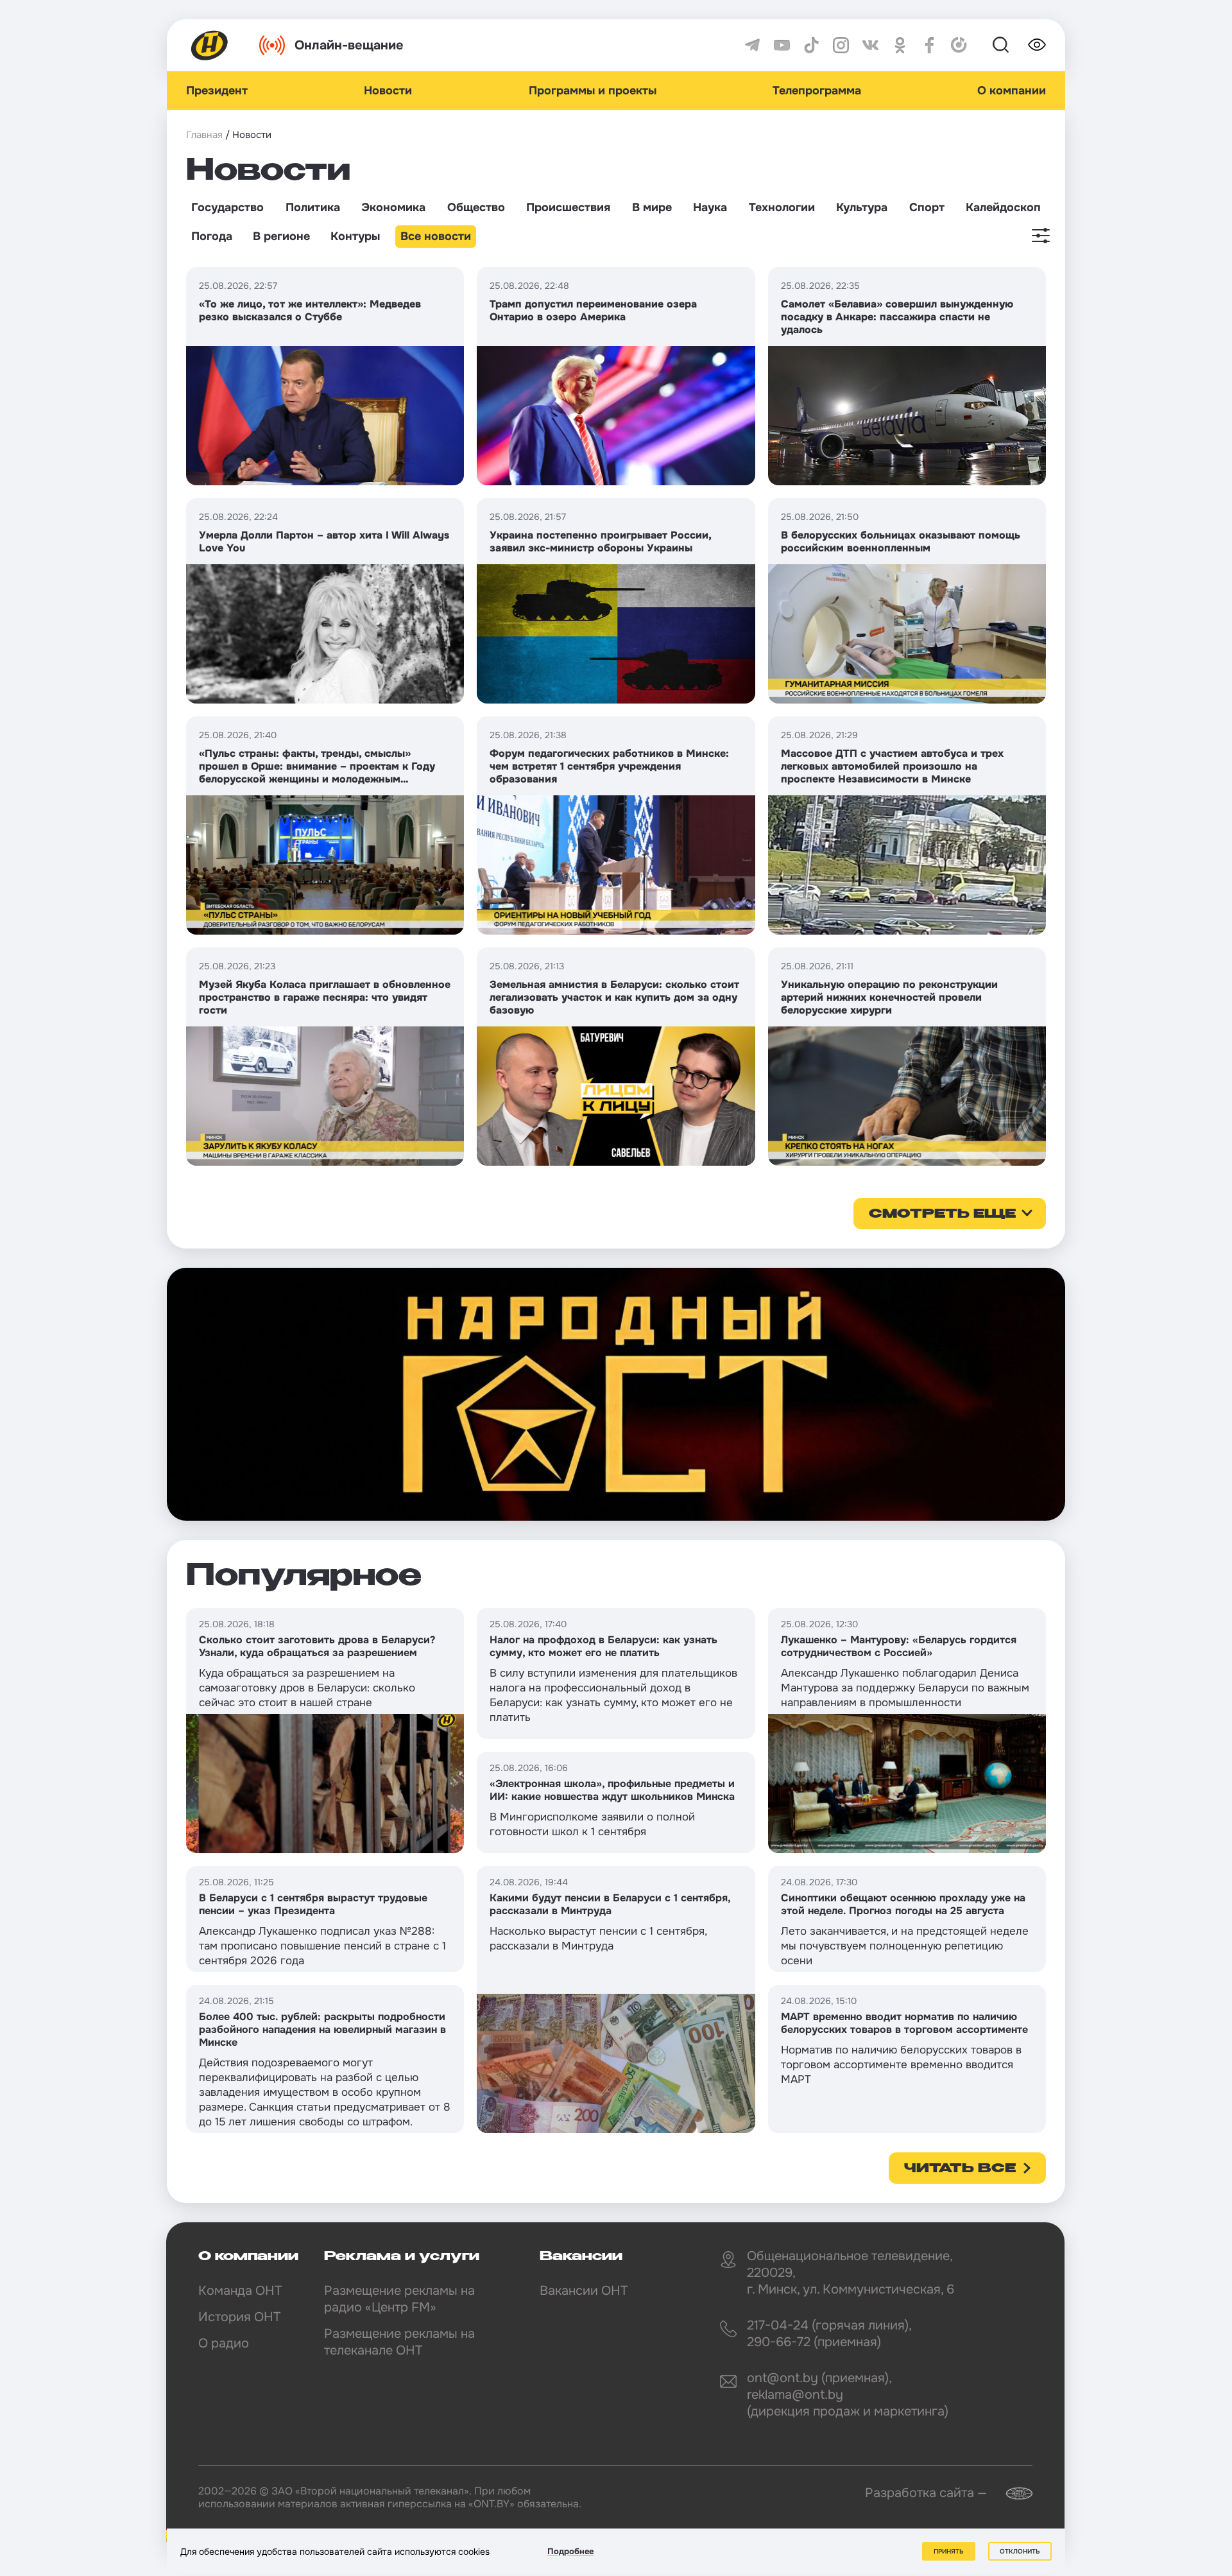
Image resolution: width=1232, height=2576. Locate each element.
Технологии (782, 207)
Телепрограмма (817, 91)
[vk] (870, 45)
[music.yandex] (959, 45)
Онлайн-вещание (349, 45)
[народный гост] (616, 1394)
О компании (1012, 91)
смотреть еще (942, 1215)
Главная (204, 135)
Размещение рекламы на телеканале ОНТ (399, 2342)
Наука (710, 207)
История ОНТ (239, 2317)
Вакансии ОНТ (584, 2291)
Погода (212, 236)
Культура (862, 207)
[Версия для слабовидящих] (1037, 45)
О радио (224, 2343)
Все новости (436, 236)
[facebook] (929, 45)
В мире (652, 207)
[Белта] (1011, 2494)
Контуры (355, 236)
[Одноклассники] (900, 45)
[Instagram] (841, 45)
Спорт (927, 207)
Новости (388, 91)
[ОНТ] (210, 45)
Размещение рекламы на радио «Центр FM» (399, 2299)
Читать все (960, 2169)
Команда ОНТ (240, 2291)
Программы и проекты (593, 91)
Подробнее (570, 2551)
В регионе (281, 236)
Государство (227, 207)
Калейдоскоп (1003, 207)
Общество (476, 207)
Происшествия (568, 207)
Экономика (393, 207)
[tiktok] (811, 45)
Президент (217, 91)
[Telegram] (752, 45)
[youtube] (782, 45)
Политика (313, 207)
